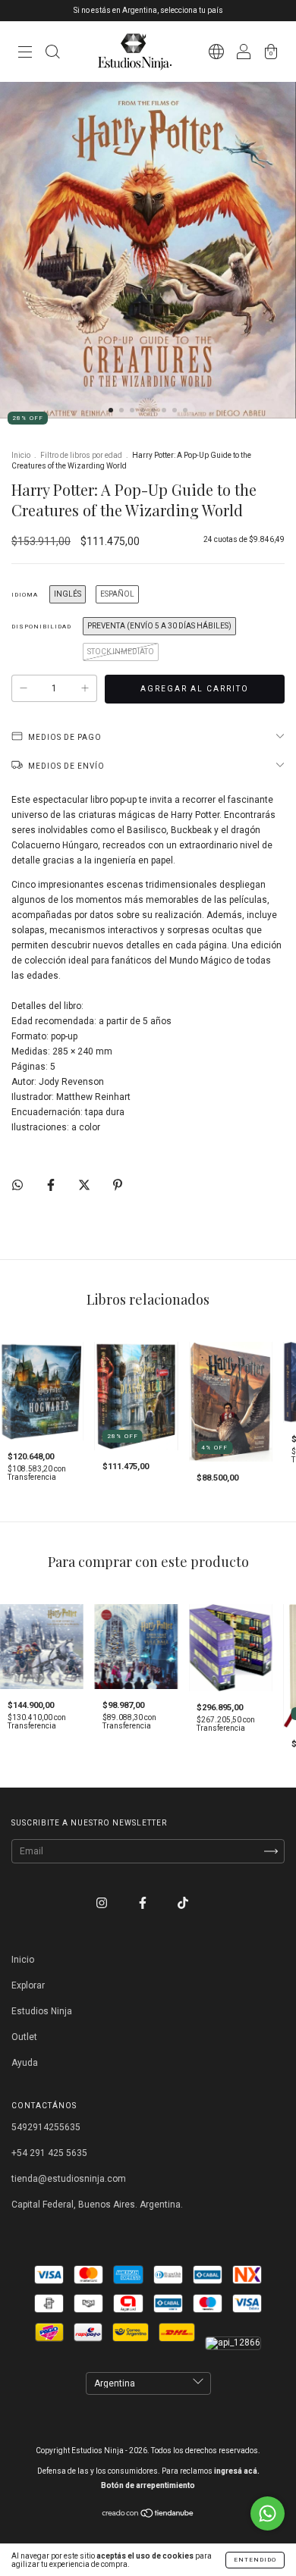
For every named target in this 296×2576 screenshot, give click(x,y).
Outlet (24, 2037)
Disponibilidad (41, 627)
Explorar (28, 1985)
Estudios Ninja (42, 2011)
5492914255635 (46, 2127)
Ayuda (25, 2063)
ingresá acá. (237, 2471)
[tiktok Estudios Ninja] (183, 1904)
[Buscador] (52, 54)
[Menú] (25, 54)
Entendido (255, 2560)
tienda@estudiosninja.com (69, 2179)
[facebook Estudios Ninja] (144, 1904)
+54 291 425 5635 (49, 2153)
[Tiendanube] (148, 2515)
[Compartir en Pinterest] (118, 1185)
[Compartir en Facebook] (52, 1185)
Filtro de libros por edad (81, 455)
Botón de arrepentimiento (148, 2485)
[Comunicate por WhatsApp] (268, 2513)
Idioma (25, 595)
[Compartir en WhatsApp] (17, 1185)
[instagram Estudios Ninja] (103, 1904)
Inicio (21, 455)
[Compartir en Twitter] (85, 1185)
